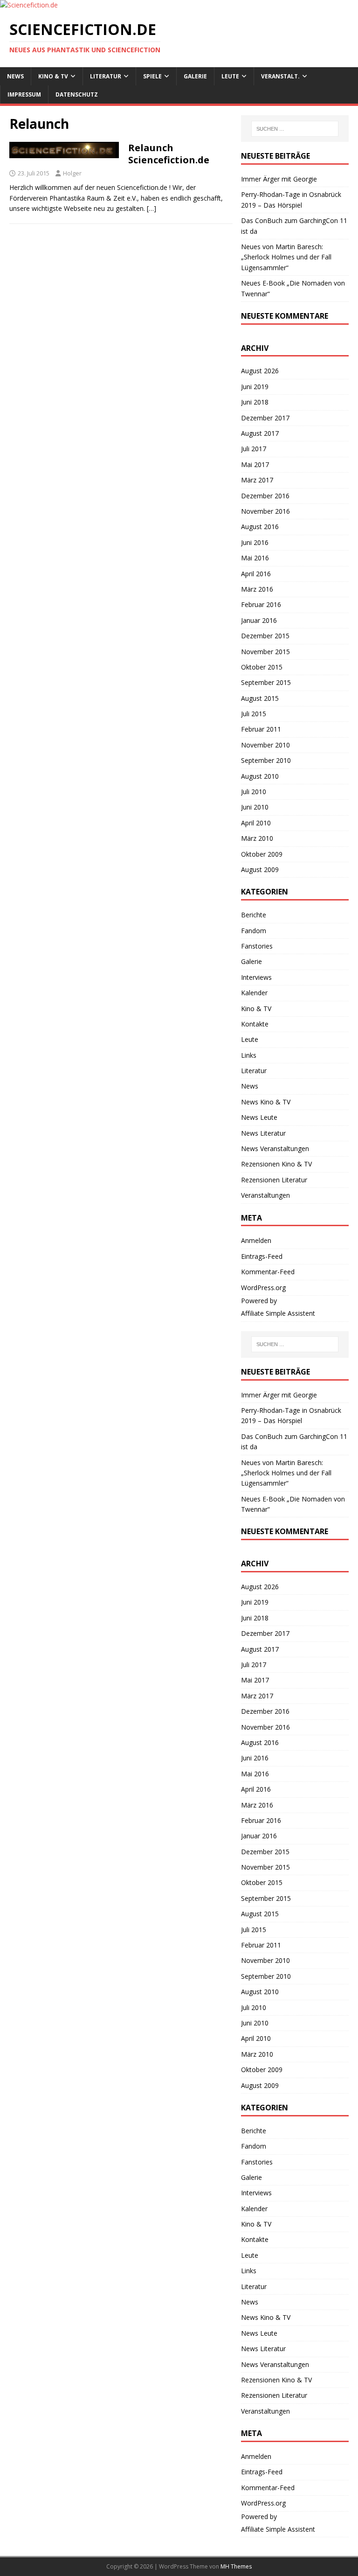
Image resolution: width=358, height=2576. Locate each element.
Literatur (106, 76)
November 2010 (265, 745)
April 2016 (256, 574)
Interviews (256, 977)
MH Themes (236, 2566)
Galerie (195, 76)
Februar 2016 (261, 604)
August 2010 (260, 776)
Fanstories (257, 946)
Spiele (152, 76)
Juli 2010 (254, 792)
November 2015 (265, 652)
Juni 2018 (255, 402)
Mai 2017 (255, 464)
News (15, 76)
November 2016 (265, 511)
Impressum (24, 94)
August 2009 (260, 869)
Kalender (254, 993)
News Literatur (263, 1133)
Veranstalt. (280, 76)
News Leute (259, 1117)
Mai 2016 (255, 558)
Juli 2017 (254, 449)
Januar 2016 (259, 620)
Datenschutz (77, 94)
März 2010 (257, 838)
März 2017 (257, 480)
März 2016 (257, 589)
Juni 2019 (255, 387)
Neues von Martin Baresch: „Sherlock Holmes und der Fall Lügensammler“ (286, 257)
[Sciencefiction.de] (29, 5)
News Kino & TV (266, 1102)
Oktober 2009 (262, 854)
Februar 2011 (261, 729)
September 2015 (266, 682)
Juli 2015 (254, 714)
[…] (151, 208)
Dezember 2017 (265, 418)
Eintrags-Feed (262, 1256)
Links (249, 1055)
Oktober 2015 (262, 667)
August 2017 (260, 433)
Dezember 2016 (265, 496)
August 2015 (260, 698)
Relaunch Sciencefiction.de (169, 154)
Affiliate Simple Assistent (278, 1313)
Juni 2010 (255, 807)
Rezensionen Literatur (274, 1180)
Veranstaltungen (265, 1195)
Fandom (254, 931)
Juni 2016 (255, 542)
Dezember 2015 (265, 636)
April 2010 (256, 823)
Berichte (254, 915)
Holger (72, 173)
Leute (230, 76)
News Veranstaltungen (275, 1148)
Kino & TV (53, 76)
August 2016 (260, 527)
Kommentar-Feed (268, 1272)
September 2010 (266, 760)
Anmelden (256, 1240)
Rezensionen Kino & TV (276, 1164)
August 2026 (260, 371)
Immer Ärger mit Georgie (279, 179)
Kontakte (255, 1024)
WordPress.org (263, 1288)
